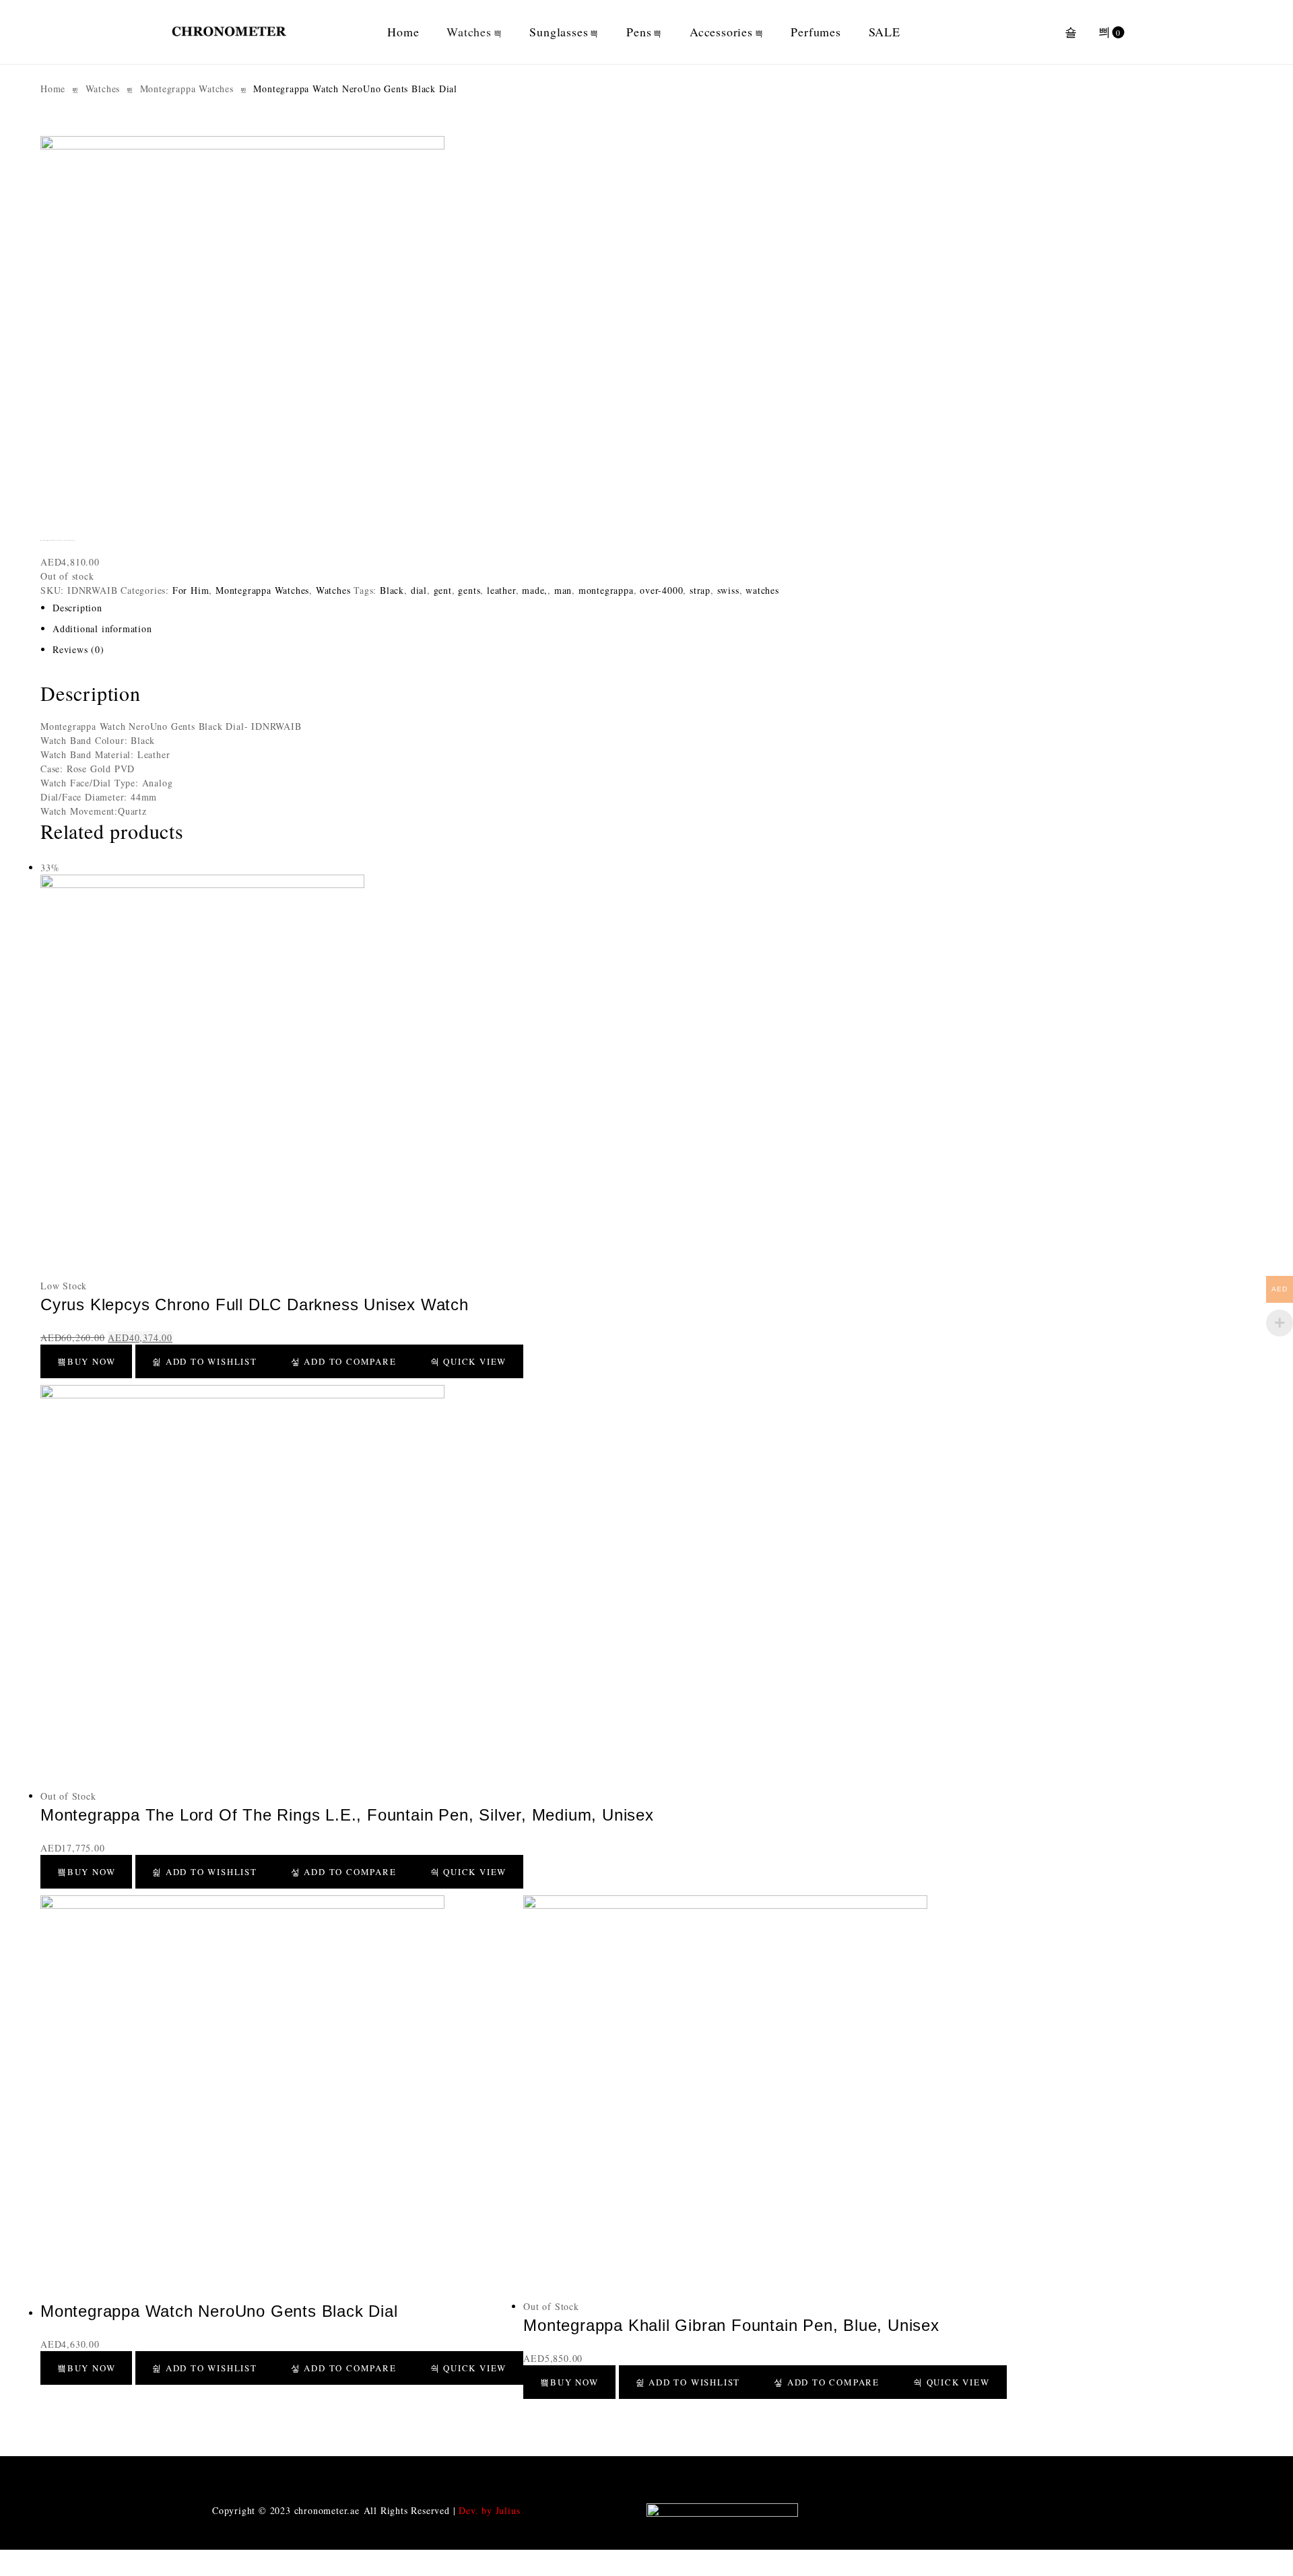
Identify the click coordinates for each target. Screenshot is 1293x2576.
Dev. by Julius (489, 2510)
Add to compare (349, 1361)
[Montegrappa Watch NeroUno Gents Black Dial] (282, 2097)
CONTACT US (538, 2475)
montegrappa (606, 590)
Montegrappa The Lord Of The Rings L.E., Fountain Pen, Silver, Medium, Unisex (347, 1815)
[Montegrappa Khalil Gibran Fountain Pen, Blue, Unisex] (765, 2097)
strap (700, 590)
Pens (639, 32)
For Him (191, 590)
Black (392, 590)
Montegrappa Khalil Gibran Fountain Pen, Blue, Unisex (731, 2325)
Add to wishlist (210, 1361)
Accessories (721, 32)
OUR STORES (755, 2475)
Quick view (473, 1361)
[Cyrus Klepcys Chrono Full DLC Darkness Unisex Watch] (282, 1077)
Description (77, 608)
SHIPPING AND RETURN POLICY (972, 2475)
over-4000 (661, 590)
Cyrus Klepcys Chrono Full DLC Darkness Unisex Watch (255, 1304)
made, (535, 590)
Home (403, 32)
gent (443, 590)
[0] (1105, 32)
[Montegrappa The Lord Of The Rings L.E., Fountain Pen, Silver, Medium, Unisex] (347, 1587)
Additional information (102, 629)
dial (419, 590)
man (563, 590)
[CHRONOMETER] (229, 32)
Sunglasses (559, 32)
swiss (728, 590)
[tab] (562, 608)
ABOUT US (321, 2475)
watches (762, 590)
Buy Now (92, 1361)
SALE (885, 32)
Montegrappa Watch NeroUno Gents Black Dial (219, 2311)
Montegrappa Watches (187, 89)
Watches (469, 32)
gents (469, 590)
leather (501, 590)
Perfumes (816, 32)
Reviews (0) (78, 649)
